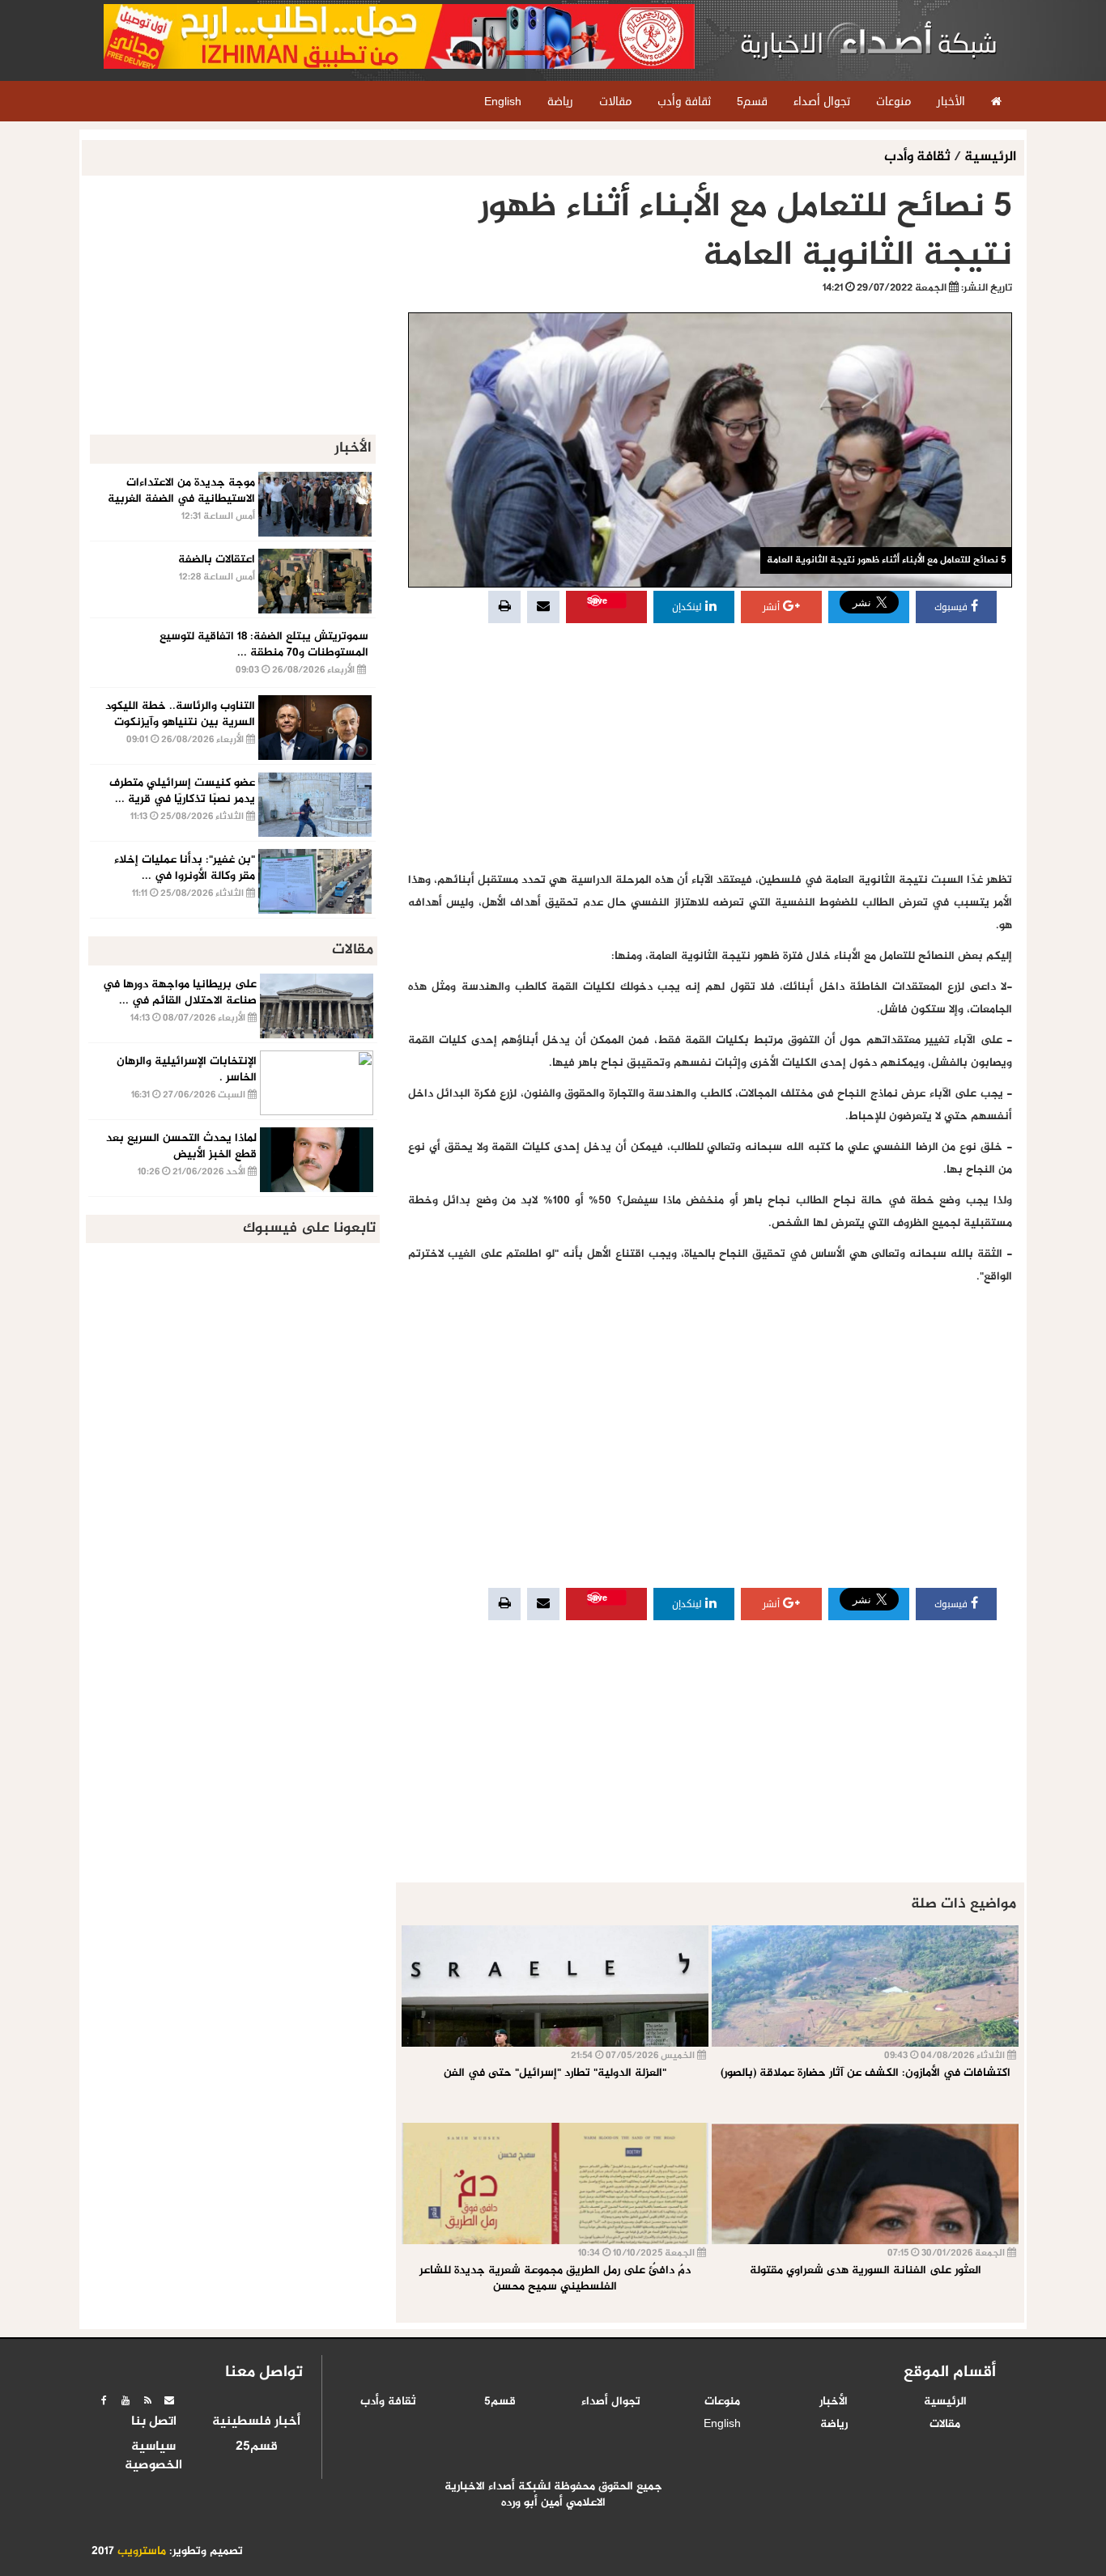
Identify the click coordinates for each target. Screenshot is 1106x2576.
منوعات (722, 2402)
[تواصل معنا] (169, 2400)
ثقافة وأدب (919, 157)
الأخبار (834, 2402)
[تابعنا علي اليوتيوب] (125, 2400)
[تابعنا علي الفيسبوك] (104, 2400)
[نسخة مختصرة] (147, 2400)
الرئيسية (990, 157)
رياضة (834, 2425)
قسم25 (257, 2447)
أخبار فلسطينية (256, 2422)
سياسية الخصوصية (153, 2457)
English (722, 2425)
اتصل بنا (154, 2422)
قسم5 (500, 2402)
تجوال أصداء (611, 2402)
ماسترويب (142, 2552)
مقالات (945, 2425)
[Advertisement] (710, 748)
